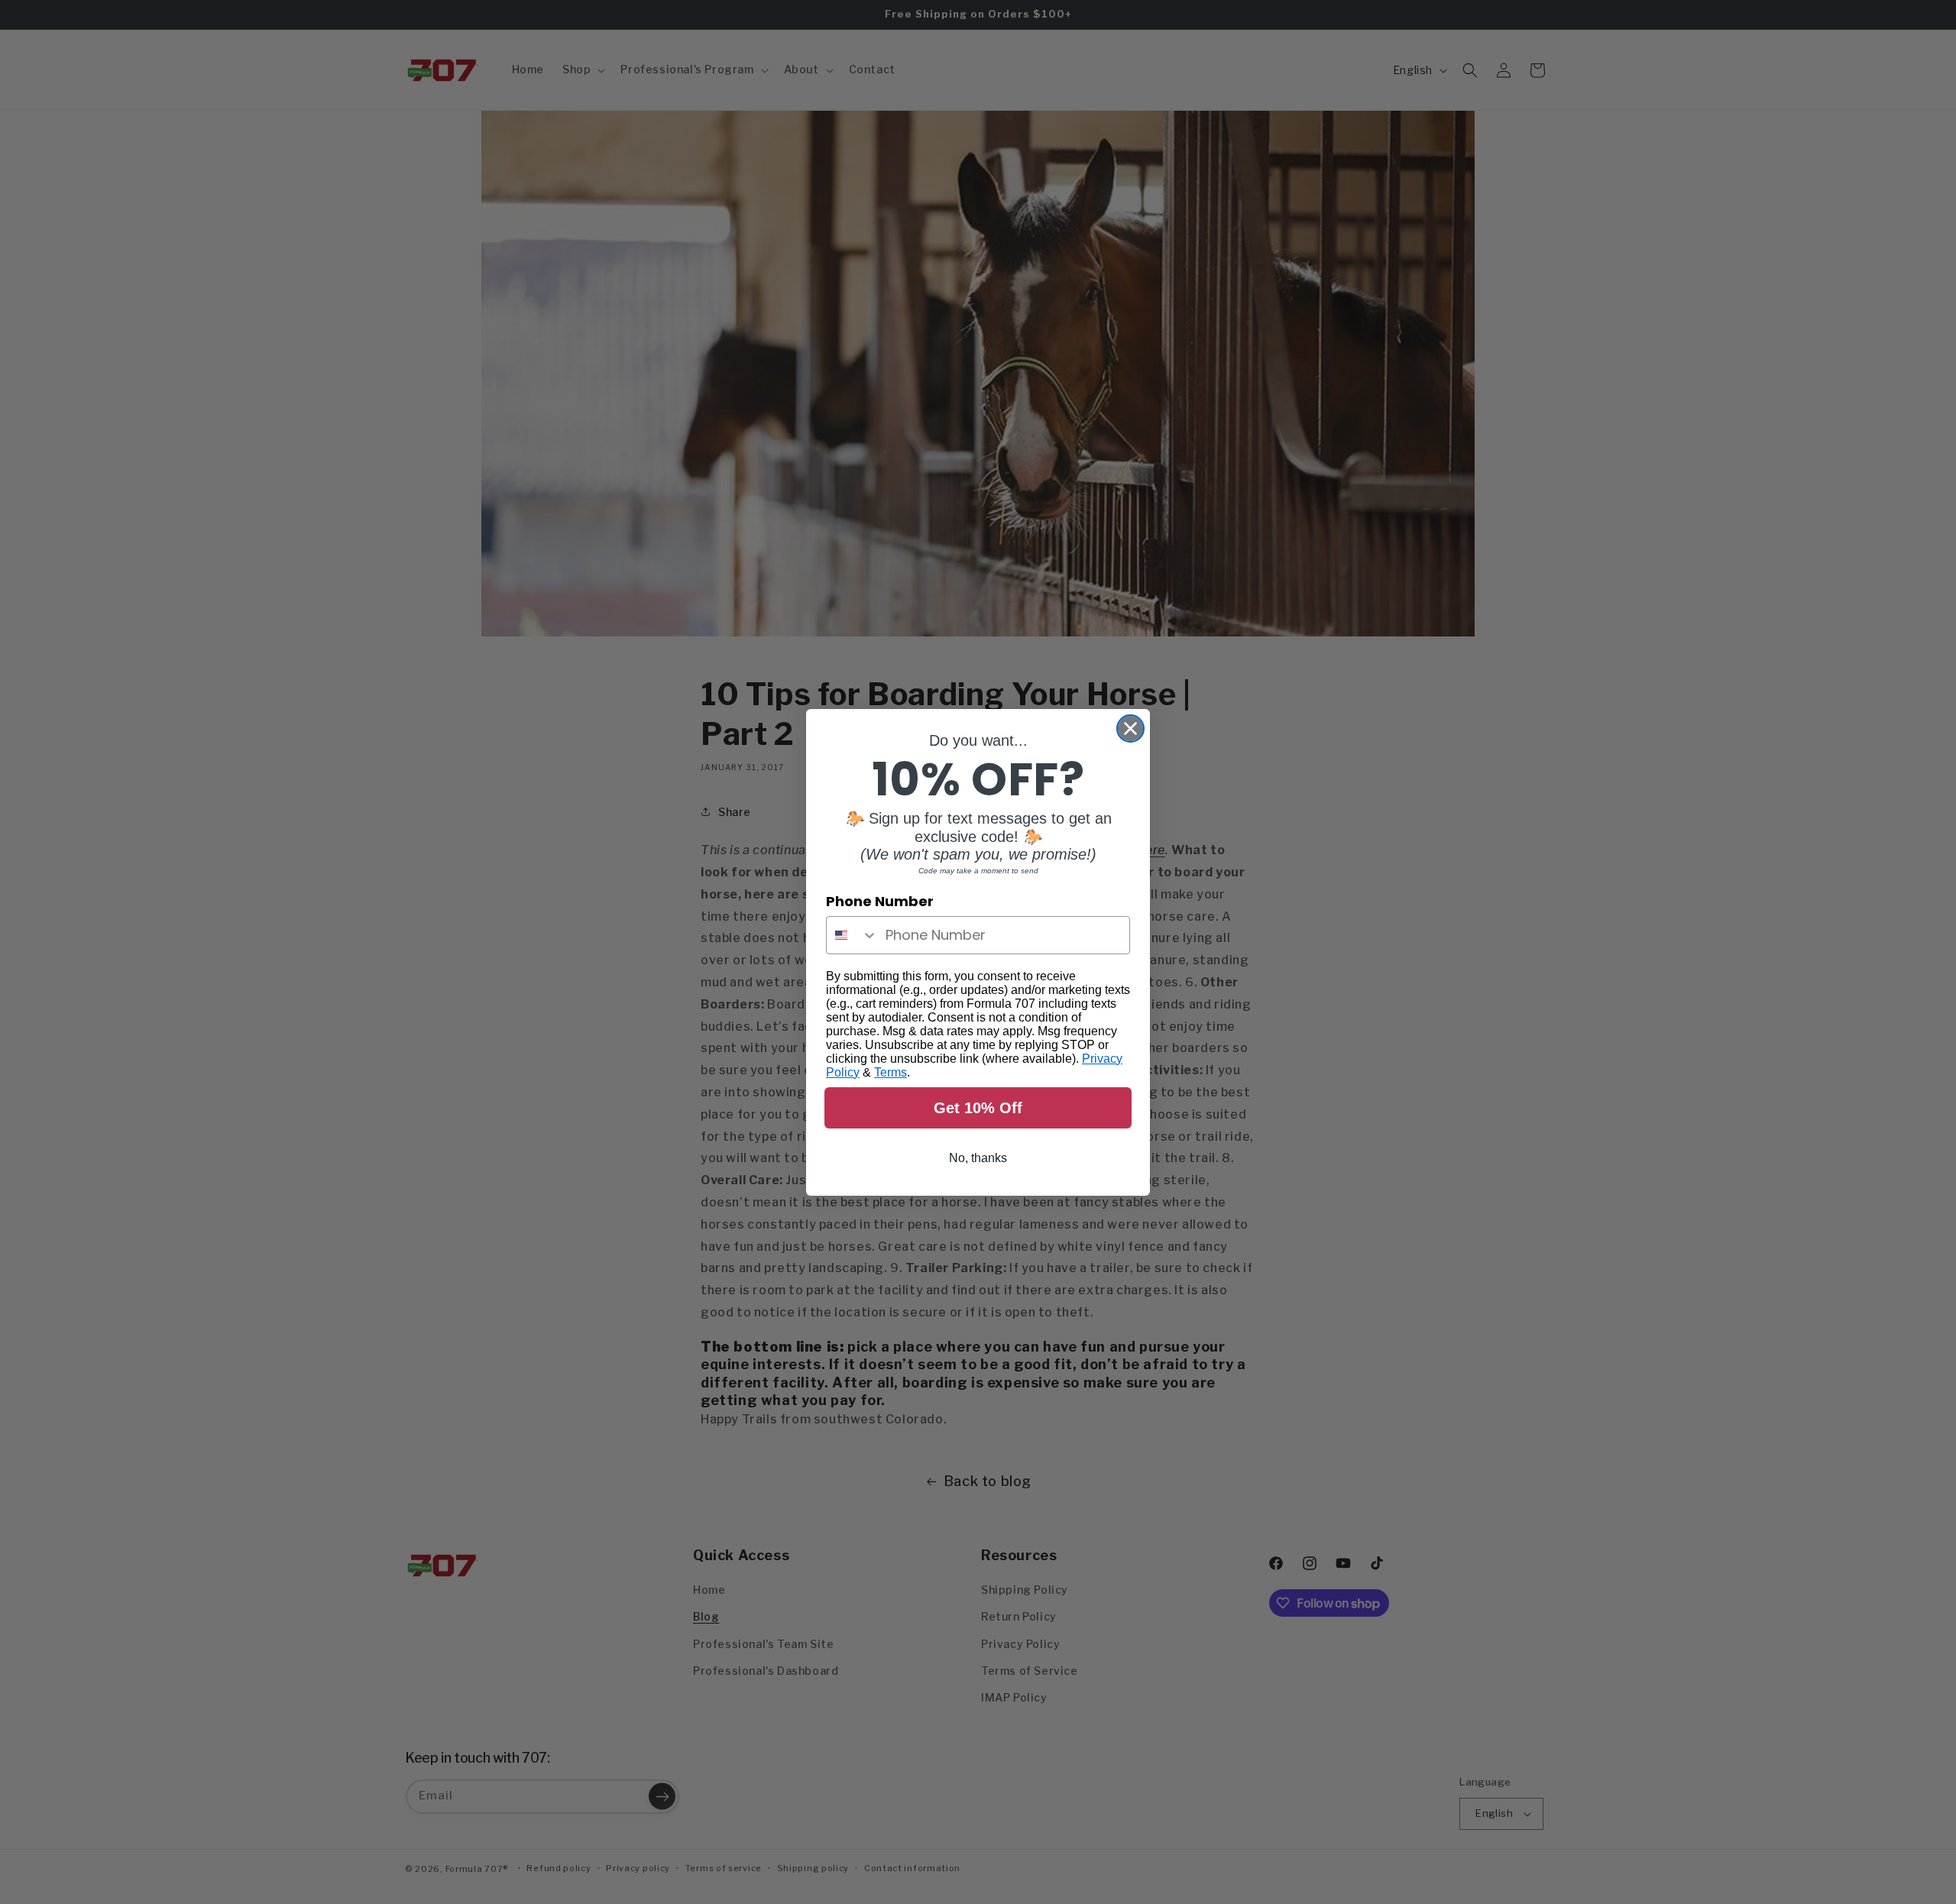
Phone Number (880, 901)
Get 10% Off (978, 1108)
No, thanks (978, 1158)
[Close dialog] (1130, 729)
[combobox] (852, 935)
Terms (891, 1072)
